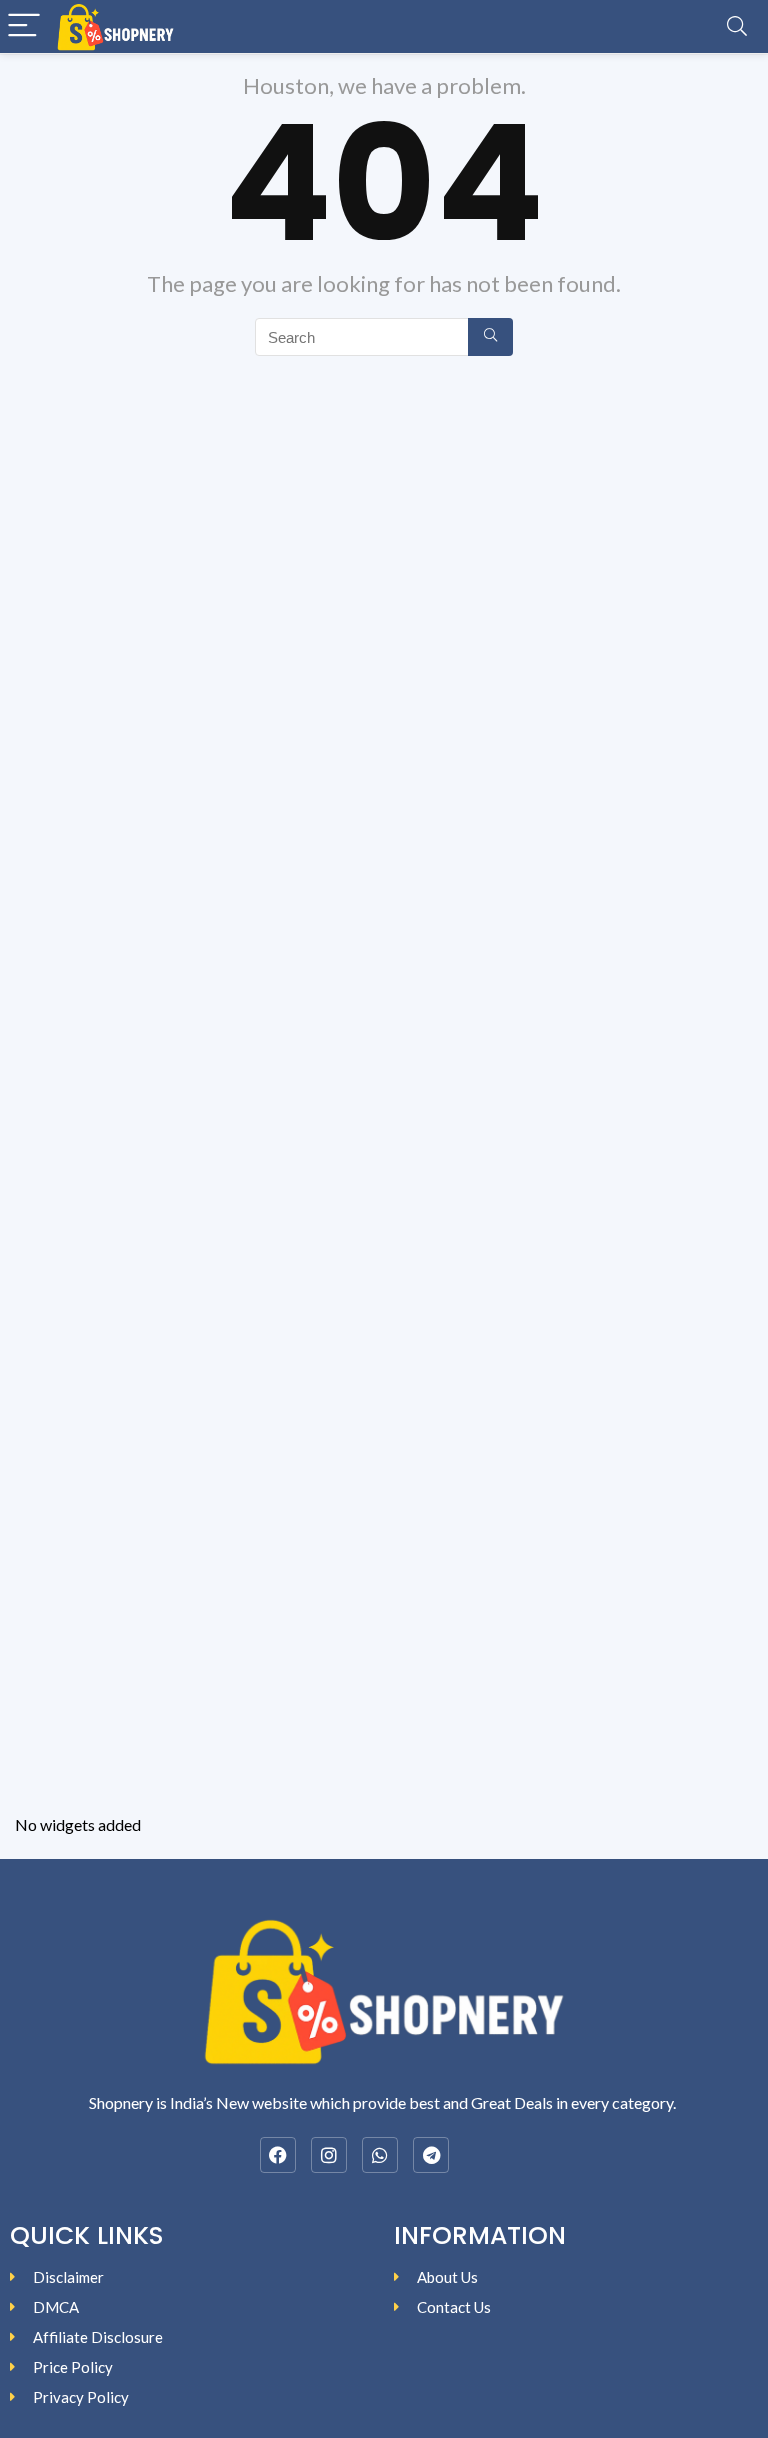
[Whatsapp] (380, 2155)
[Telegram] (431, 2155)
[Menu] (24, 26)
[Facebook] (278, 2155)
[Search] (737, 26)
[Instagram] (329, 2155)
